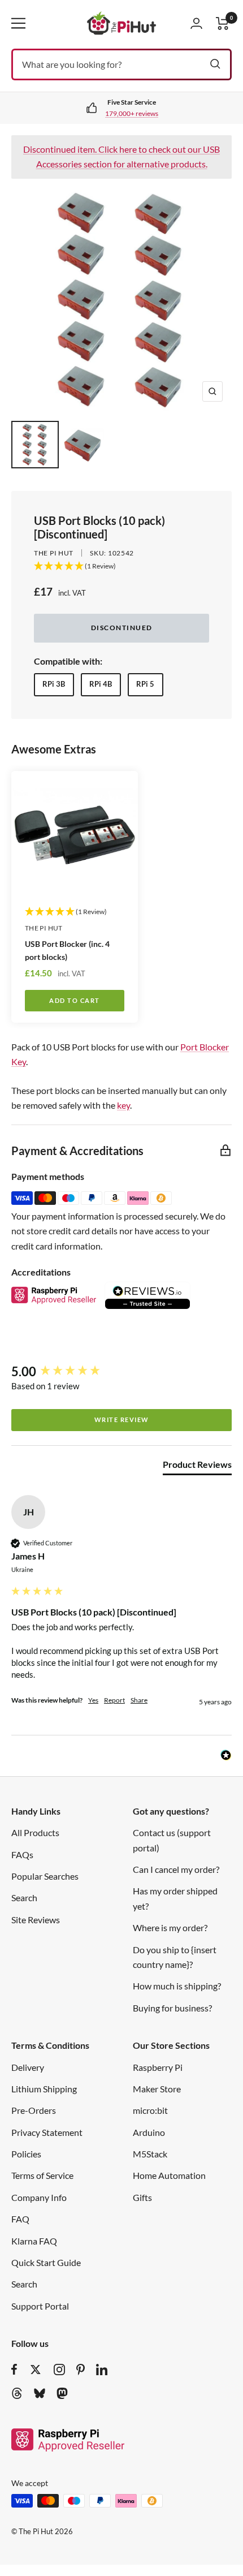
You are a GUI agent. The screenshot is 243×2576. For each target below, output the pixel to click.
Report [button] (114, 1700)
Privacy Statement (47, 2132)
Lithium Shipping (44, 2089)
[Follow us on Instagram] (59, 2370)
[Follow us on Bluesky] (40, 2393)
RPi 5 (145, 684)
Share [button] (139, 1700)
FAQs (22, 1855)
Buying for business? (172, 2008)
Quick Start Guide (46, 2262)
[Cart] (223, 23)
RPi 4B (101, 684)
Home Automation (169, 2175)
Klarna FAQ (34, 2241)
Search (24, 1897)
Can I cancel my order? (176, 1869)
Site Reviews (36, 1920)
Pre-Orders (34, 2110)
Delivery (28, 2067)
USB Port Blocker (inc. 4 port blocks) (67, 950)
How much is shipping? (177, 1986)
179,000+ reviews (132, 113)
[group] (121, 1372)
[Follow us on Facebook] (14, 2370)
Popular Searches (45, 1876)
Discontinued (122, 628)
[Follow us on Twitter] (36, 2370)
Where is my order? (170, 1927)
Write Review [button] (122, 1420)
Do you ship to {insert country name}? (175, 1957)
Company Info (39, 2197)
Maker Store (157, 2089)
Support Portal (40, 2306)
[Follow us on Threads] (17, 2393)
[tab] (197, 1467)
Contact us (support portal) (172, 1840)
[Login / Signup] (196, 23)
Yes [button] (93, 1700)
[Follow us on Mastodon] (62, 2393)
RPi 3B (54, 684)
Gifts (142, 2197)
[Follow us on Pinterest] (81, 2370)
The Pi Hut (54, 553)
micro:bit (150, 2110)
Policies (26, 2154)
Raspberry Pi (158, 2067)
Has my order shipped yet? (175, 1898)
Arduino (149, 2132)
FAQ (20, 2219)
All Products (35, 1832)
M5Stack (150, 2154)
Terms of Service (42, 2175)
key (123, 1105)
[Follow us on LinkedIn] (102, 2370)
